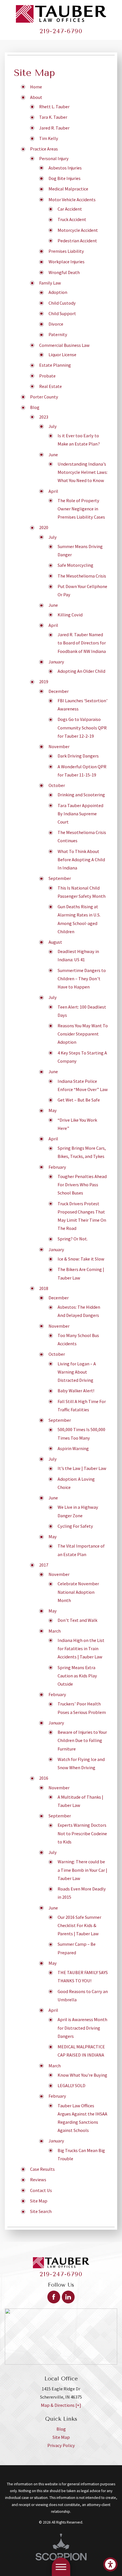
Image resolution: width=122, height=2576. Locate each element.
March (55, 1631)
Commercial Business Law (64, 345)
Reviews (38, 2180)
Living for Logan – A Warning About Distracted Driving (77, 1372)
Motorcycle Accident (78, 230)
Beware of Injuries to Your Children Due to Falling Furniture (82, 1740)
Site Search (41, 2211)
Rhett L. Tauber (54, 107)
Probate (47, 376)
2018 (44, 1288)
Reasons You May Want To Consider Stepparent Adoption (83, 1034)
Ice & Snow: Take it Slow (81, 1259)
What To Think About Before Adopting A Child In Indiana (81, 860)
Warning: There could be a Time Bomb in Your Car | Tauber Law (82, 1870)
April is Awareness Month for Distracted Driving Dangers (82, 2028)
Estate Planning (55, 365)
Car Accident (70, 209)
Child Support (62, 313)
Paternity (58, 334)
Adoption (58, 292)
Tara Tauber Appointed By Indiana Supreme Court (80, 814)
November (59, 746)
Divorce (56, 324)
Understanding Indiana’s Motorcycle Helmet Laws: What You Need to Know (83, 472)
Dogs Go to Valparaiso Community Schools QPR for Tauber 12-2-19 (82, 727)
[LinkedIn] (68, 2297)
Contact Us (41, 2190)
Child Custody (62, 303)
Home (36, 87)
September (60, 878)
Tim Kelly (49, 138)
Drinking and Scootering (81, 795)
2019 (44, 682)
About (36, 97)
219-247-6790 (61, 31)
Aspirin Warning (73, 1448)
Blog (35, 407)
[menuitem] (61, 2429)
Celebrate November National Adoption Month (78, 1592)
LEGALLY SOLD (71, 2085)
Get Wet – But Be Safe (79, 1100)
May (53, 1110)
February (57, 1167)
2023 (44, 417)
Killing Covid (70, 615)
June (53, 455)
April (53, 491)
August (55, 942)
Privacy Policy (61, 2445)
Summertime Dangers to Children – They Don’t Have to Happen (82, 979)
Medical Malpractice (68, 189)
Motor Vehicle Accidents (72, 200)
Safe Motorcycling (75, 565)
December (59, 691)
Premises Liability (66, 251)
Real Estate (51, 386)
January (56, 662)
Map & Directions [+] (61, 2405)
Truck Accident (72, 219)
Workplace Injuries (67, 262)
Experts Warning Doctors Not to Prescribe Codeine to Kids (82, 1833)
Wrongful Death (64, 272)
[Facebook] (54, 2297)
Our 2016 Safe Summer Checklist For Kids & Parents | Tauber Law (79, 1925)
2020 (44, 527)
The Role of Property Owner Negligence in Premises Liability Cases (81, 509)
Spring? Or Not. (73, 1239)
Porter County (44, 397)
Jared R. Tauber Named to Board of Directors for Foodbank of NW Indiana (82, 643)
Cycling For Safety (75, 1526)
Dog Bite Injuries (65, 178)
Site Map (39, 2201)
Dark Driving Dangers (78, 756)
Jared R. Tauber (54, 128)
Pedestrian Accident (77, 241)
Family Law (50, 283)
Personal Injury (54, 158)
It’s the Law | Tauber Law (82, 1468)
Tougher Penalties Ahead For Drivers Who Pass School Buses (82, 1185)
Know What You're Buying (82, 2075)
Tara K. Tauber (53, 117)
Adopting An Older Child (81, 671)
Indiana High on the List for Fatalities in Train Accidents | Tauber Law (81, 1648)
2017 (44, 1565)
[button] (110, 2564)
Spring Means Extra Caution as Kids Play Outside (77, 1676)
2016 (44, 1778)
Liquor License (62, 355)
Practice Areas (44, 149)
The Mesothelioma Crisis (82, 576)
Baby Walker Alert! (76, 1391)
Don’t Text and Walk (77, 1620)
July (53, 426)
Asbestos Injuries (65, 168)
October (57, 785)
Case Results (42, 2169)
